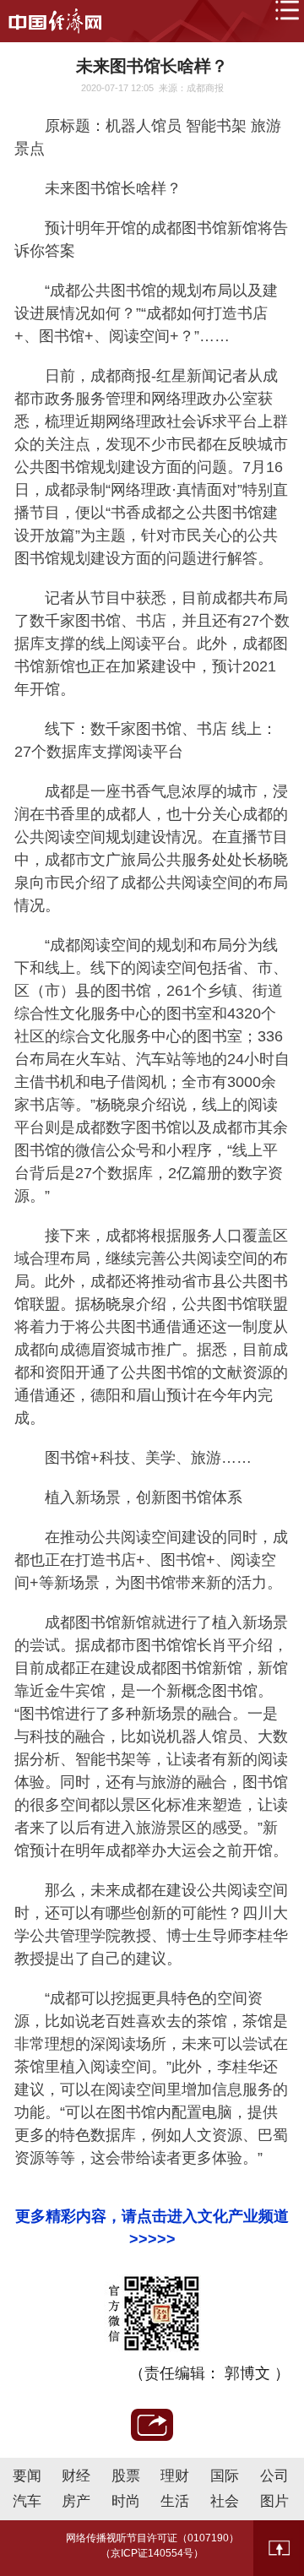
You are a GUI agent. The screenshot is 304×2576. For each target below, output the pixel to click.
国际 (225, 2476)
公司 (274, 2476)
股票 (126, 2476)
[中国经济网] (55, 21)
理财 (175, 2476)
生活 (175, 2501)
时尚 (126, 2501)
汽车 (27, 2501)
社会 (225, 2501)
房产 (76, 2501)
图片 (274, 2501)
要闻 (27, 2476)
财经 (76, 2476)
